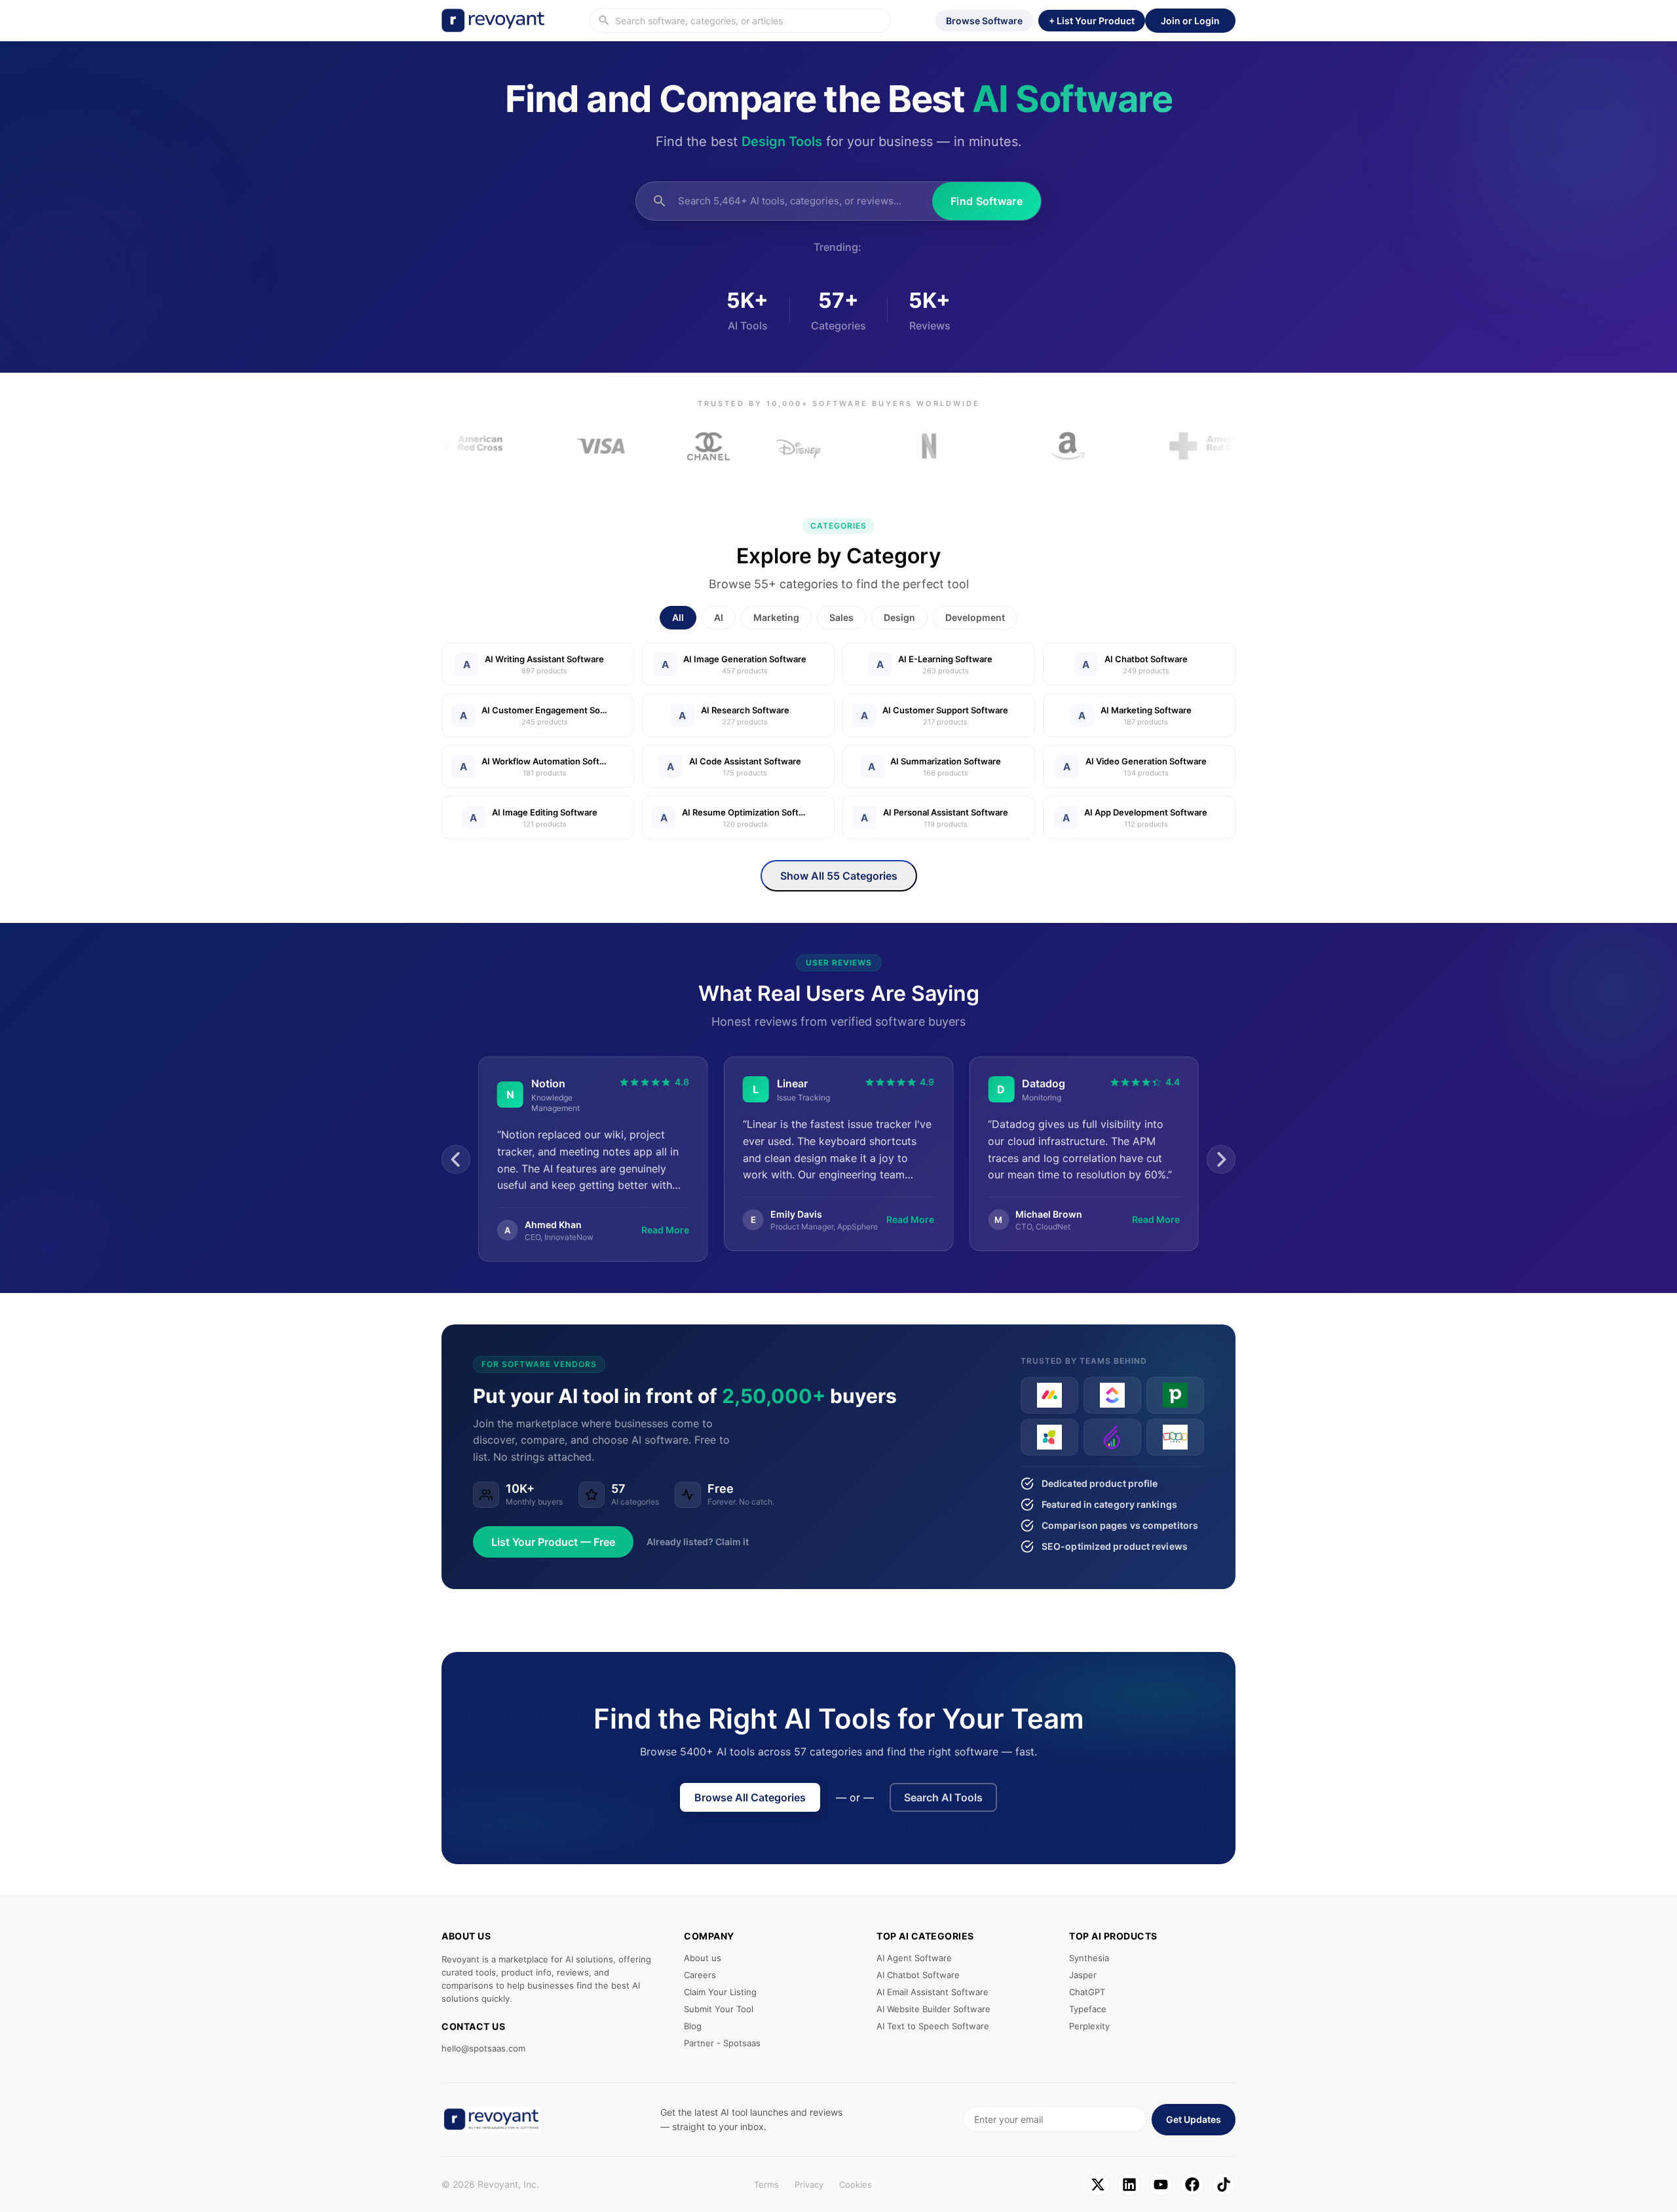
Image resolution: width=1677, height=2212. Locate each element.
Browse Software (984, 21)
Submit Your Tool (719, 2009)
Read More (665, 1219)
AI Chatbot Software (918, 1975)
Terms (766, 2184)
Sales (841, 617)
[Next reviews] (1221, 1159)
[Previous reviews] (456, 1159)
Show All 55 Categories (839, 876)
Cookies (856, 2184)
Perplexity (1089, 2026)
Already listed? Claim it (698, 1542)
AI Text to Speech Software (933, 2026)
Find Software (987, 201)
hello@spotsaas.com (483, 2048)
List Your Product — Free (553, 1542)
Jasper (1083, 1975)
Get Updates (1194, 2119)
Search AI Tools (943, 1797)
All (678, 617)
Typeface (1088, 2009)
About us (703, 1958)
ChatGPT (1087, 1992)
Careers (700, 1975)
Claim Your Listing (720, 1992)
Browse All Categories (750, 1797)
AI (719, 617)
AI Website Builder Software (933, 2009)
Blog (693, 2026)
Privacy (809, 2184)
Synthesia (1089, 1958)
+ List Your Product (1092, 21)
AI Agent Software (914, 1958)
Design (899, 617)
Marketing (776, 617)
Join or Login (1190, 21)
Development (975, 617)
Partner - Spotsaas (722, 2043)
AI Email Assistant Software (933, 1992)
